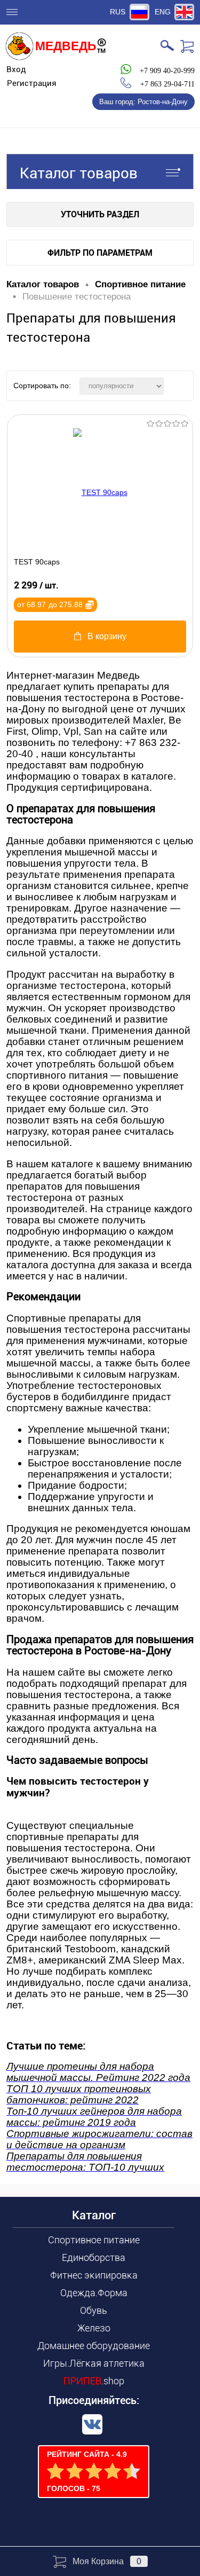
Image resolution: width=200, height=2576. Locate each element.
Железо (94, 2328)
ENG (163, 12)
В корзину (107, 636)
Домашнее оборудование (94, 2346)
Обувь (94, 2310)
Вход (16, 69)
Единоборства (94, 2257)
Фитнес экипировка (94, 2275)
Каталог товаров (79, 173)
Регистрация (32, 83)
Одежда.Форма (94, 2293)
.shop (94, 2381)
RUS (118, 12)
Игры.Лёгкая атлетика (94, 2363)
